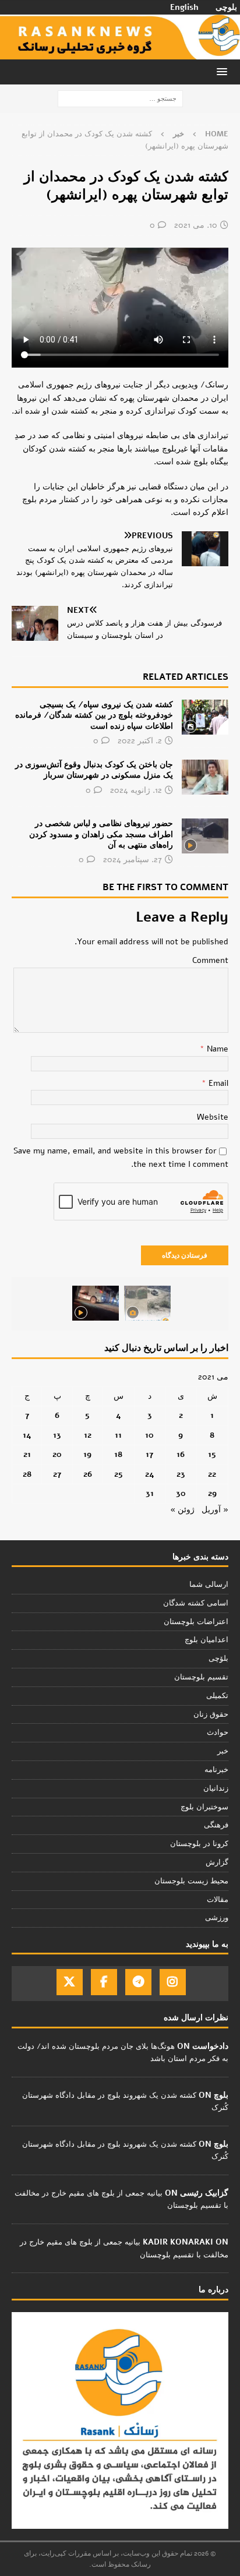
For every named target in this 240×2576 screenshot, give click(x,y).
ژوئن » (182, 1510)
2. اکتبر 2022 (140, 741)
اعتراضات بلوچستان (196, 1622)
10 (149, 1435)
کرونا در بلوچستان (199, 1844)
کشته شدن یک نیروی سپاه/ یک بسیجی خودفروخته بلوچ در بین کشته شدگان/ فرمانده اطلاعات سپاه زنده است (94, 715)
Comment (210, 960)
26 (88, 1474)
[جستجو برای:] (120, 98)
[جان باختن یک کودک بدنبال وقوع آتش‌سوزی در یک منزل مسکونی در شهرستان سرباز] (205, 777)
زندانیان (216, 1788)
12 (88, 1435)
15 (212, 1454)
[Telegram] (138, 1982)
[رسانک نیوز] (120, 53)
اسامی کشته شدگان (196, 1603)
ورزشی (217, 1918)
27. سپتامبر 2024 (133, 860)
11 (118, 1435)
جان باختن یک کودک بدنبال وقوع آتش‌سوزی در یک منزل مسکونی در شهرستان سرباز (94, 770)
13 (57, 1435)
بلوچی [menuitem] (226, 8)
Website (213, 1117)
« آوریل (215, 1510)
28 (27, 1474)
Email (217, 1083)
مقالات (218, 1900)
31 (150, 1493)
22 (212, 1474)
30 (181, 1493)
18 (118, 1454)
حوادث (218, 1732)
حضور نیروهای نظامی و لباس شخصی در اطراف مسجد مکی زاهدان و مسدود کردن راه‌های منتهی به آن (101, 834)
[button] (224, 71)
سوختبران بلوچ (204, 1807)
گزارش (217, 1862)
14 (27, 1435)
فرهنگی (216, 1825)
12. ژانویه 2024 (136, 790)
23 (181, 1474)
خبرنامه (216, 1770)
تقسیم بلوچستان (201, 1677)
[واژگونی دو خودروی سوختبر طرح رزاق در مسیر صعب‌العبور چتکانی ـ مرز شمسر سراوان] (147, 1303)
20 (57, 1454)
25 (119, 1474)
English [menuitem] (184, 8)
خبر (223, 1751)
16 (181, 1454)
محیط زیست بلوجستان (191, 1881)
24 (150, 1474)
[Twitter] (70, 1982)
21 (27, 1454)
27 (57, 1474)
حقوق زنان (211, 1714)
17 (149, 1454)
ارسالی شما (209, 1585)
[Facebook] (104, 1982)
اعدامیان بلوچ (207, 1640)
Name (216, 1049)
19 (87, 1454)
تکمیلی (217, 1696)
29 (212, 1493)
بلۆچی (218, 1658)
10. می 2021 (196, 225)
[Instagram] (173, 1982)
